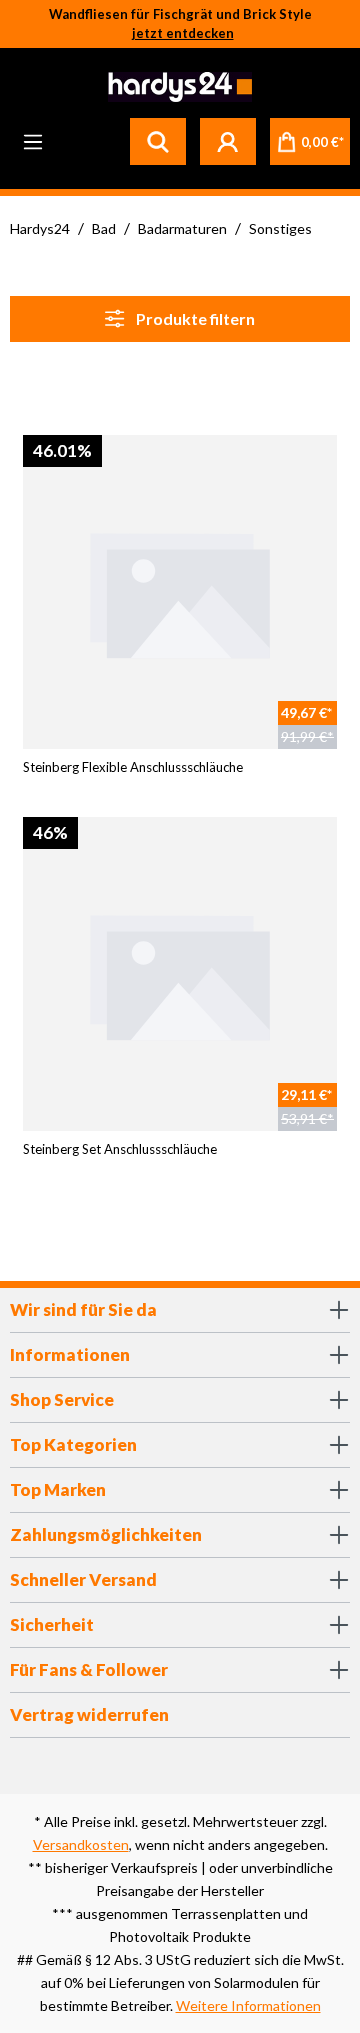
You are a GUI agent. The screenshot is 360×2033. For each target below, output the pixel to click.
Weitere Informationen (248, 2005)
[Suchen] (158, 141)
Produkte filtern (194, 318)
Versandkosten (81, 1844)
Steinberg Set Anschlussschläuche (120, 1149)
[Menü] (33, 141)
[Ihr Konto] (228, 141)
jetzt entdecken (183, 33)
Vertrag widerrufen (89, 1714)
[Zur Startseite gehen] (177, 87)
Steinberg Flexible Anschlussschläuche (133, 767)
